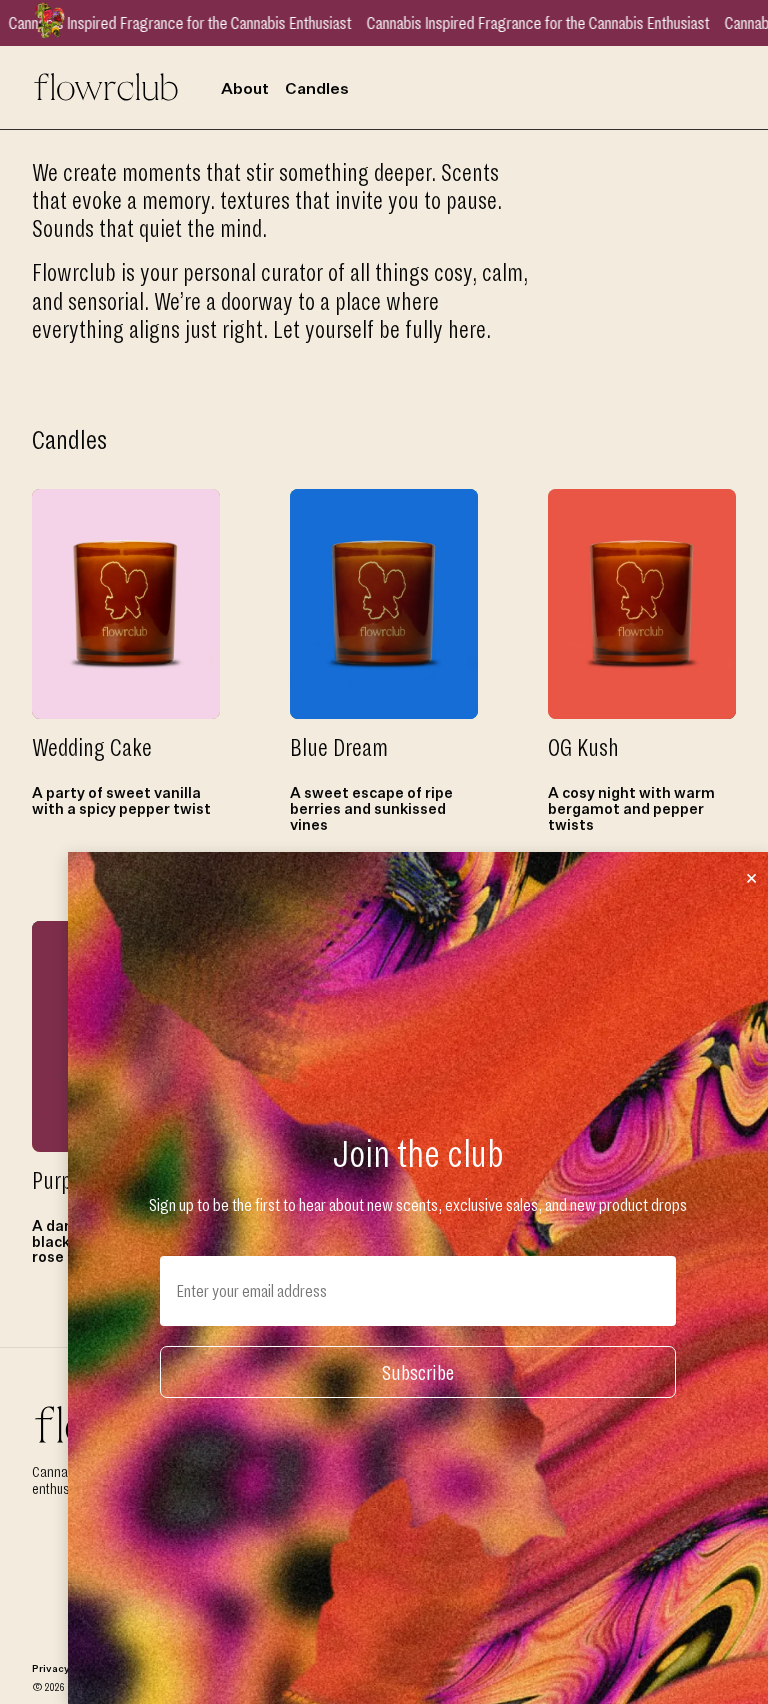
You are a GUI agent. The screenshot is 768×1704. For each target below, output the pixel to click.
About (245, 90)
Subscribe (418, 1373)
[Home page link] (106, 85)
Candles (317, 90)
